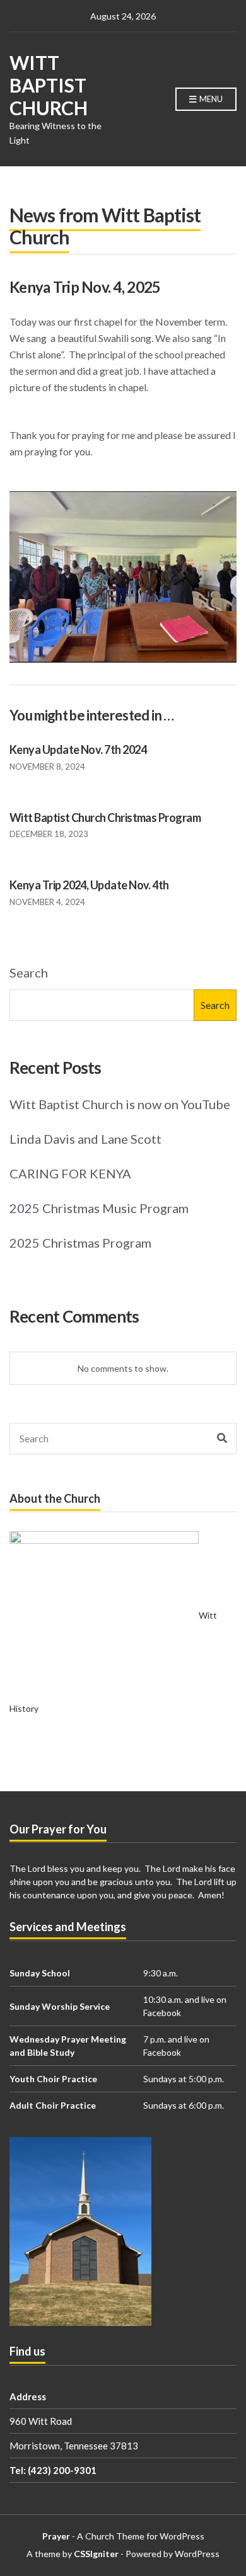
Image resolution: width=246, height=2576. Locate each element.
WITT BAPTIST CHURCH (49, 85)
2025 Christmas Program (80, 1243)
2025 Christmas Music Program (99, 1208)
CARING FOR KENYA (70, 1173)
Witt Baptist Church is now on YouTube (120, 1104)
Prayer (56, 2536)
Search (29, 972)
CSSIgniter (96, 2554)
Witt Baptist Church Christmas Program (105, 818)
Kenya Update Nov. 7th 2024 (78, 749)
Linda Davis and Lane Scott (85, 1139)
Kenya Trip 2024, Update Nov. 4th (89, 885)
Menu (210, 99)
